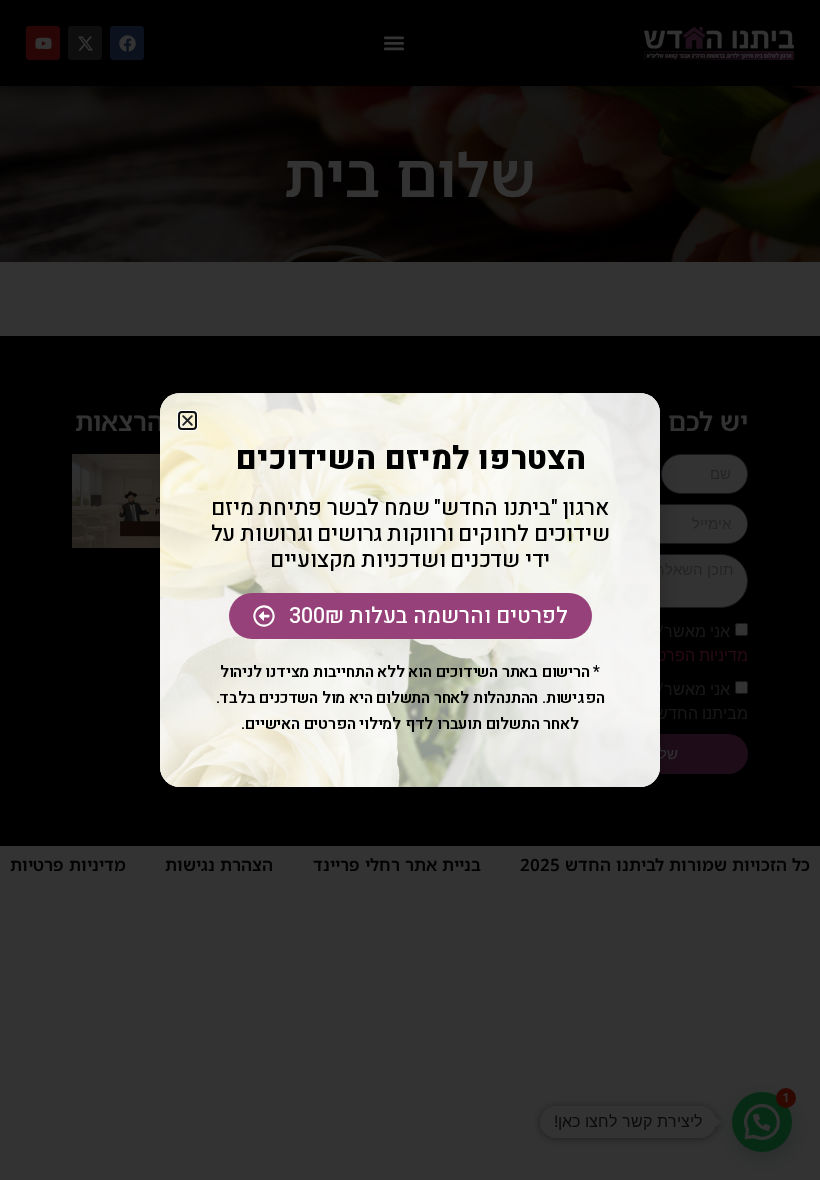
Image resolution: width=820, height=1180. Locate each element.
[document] (410, 590)
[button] (187, 420)
